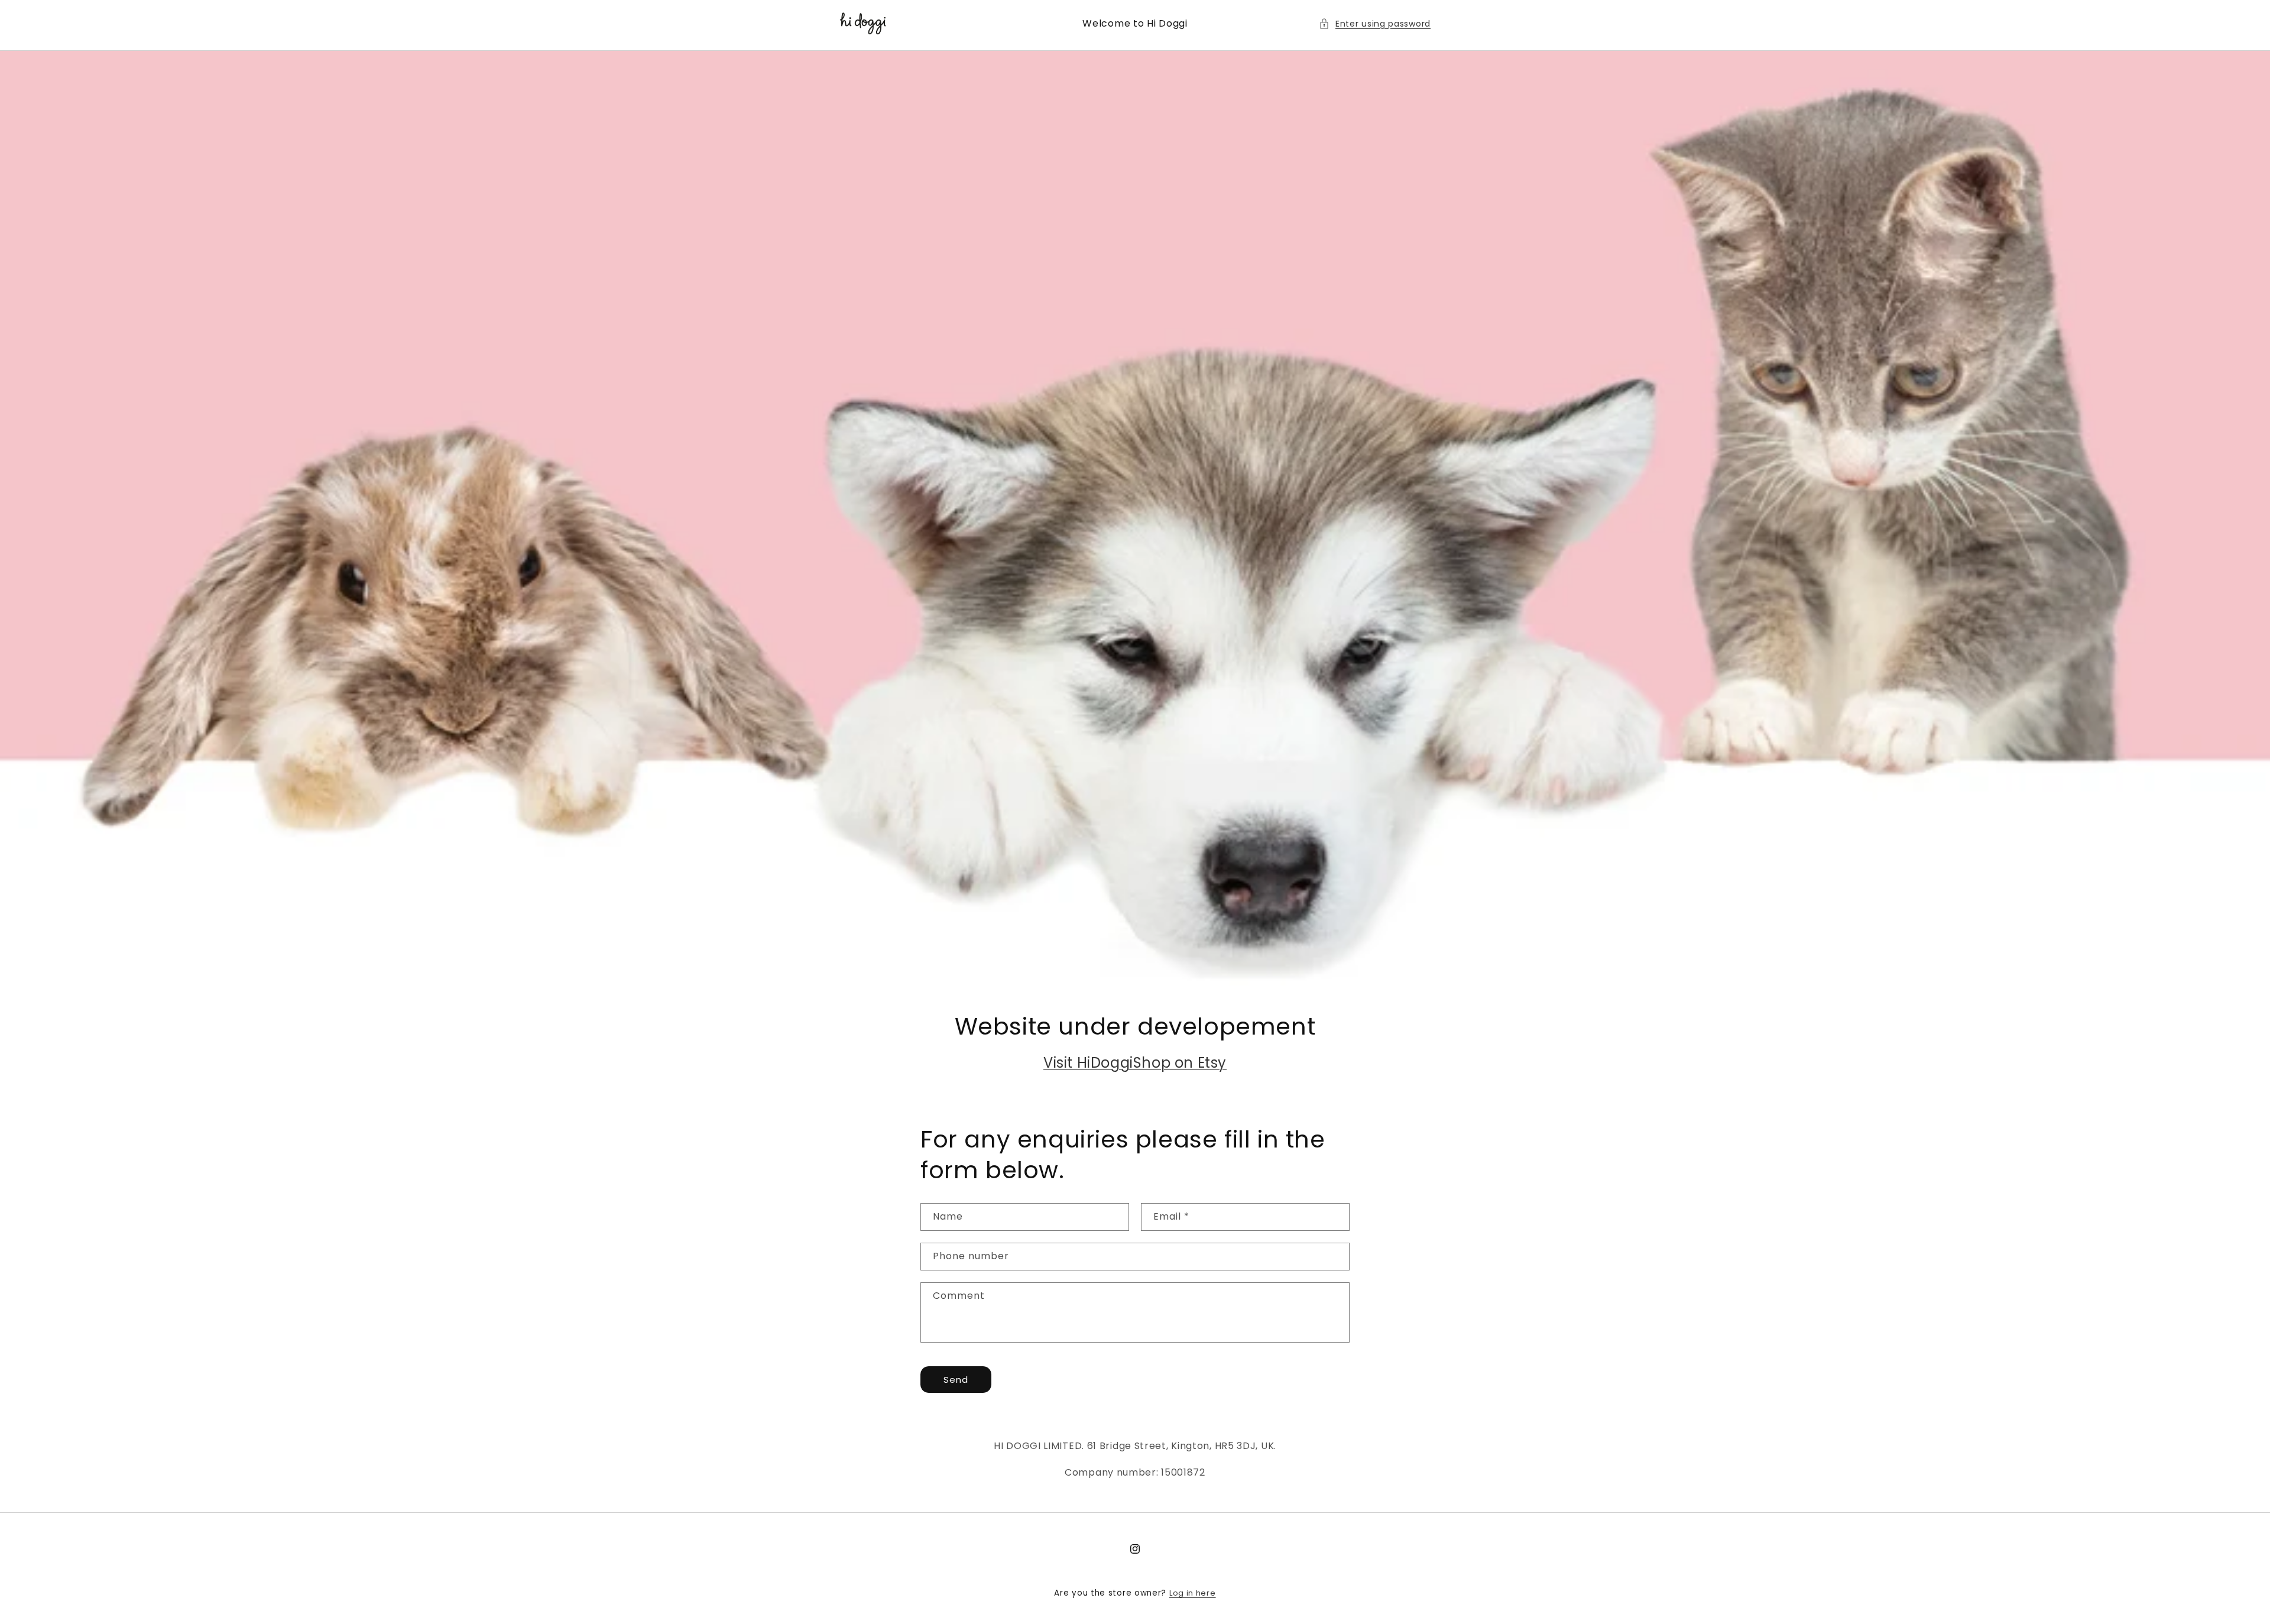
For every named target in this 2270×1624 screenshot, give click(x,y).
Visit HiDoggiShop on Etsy (1135, 1063)
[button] (1375, 24)
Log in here (1193, 1593)
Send (956, 1380)
